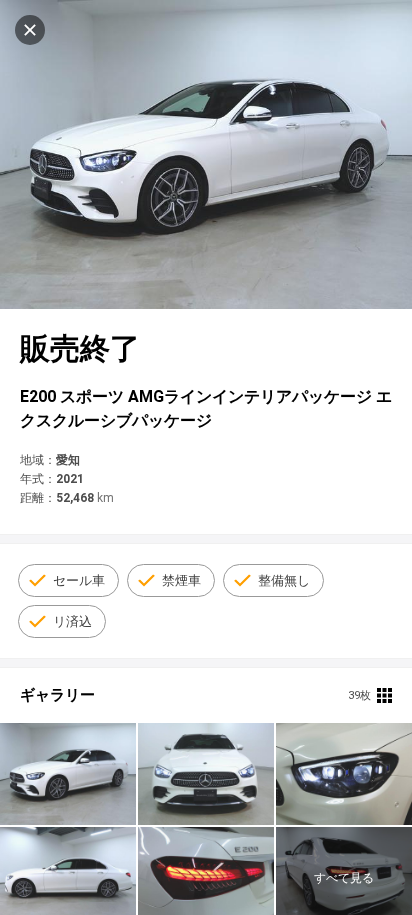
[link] (68, 774)
